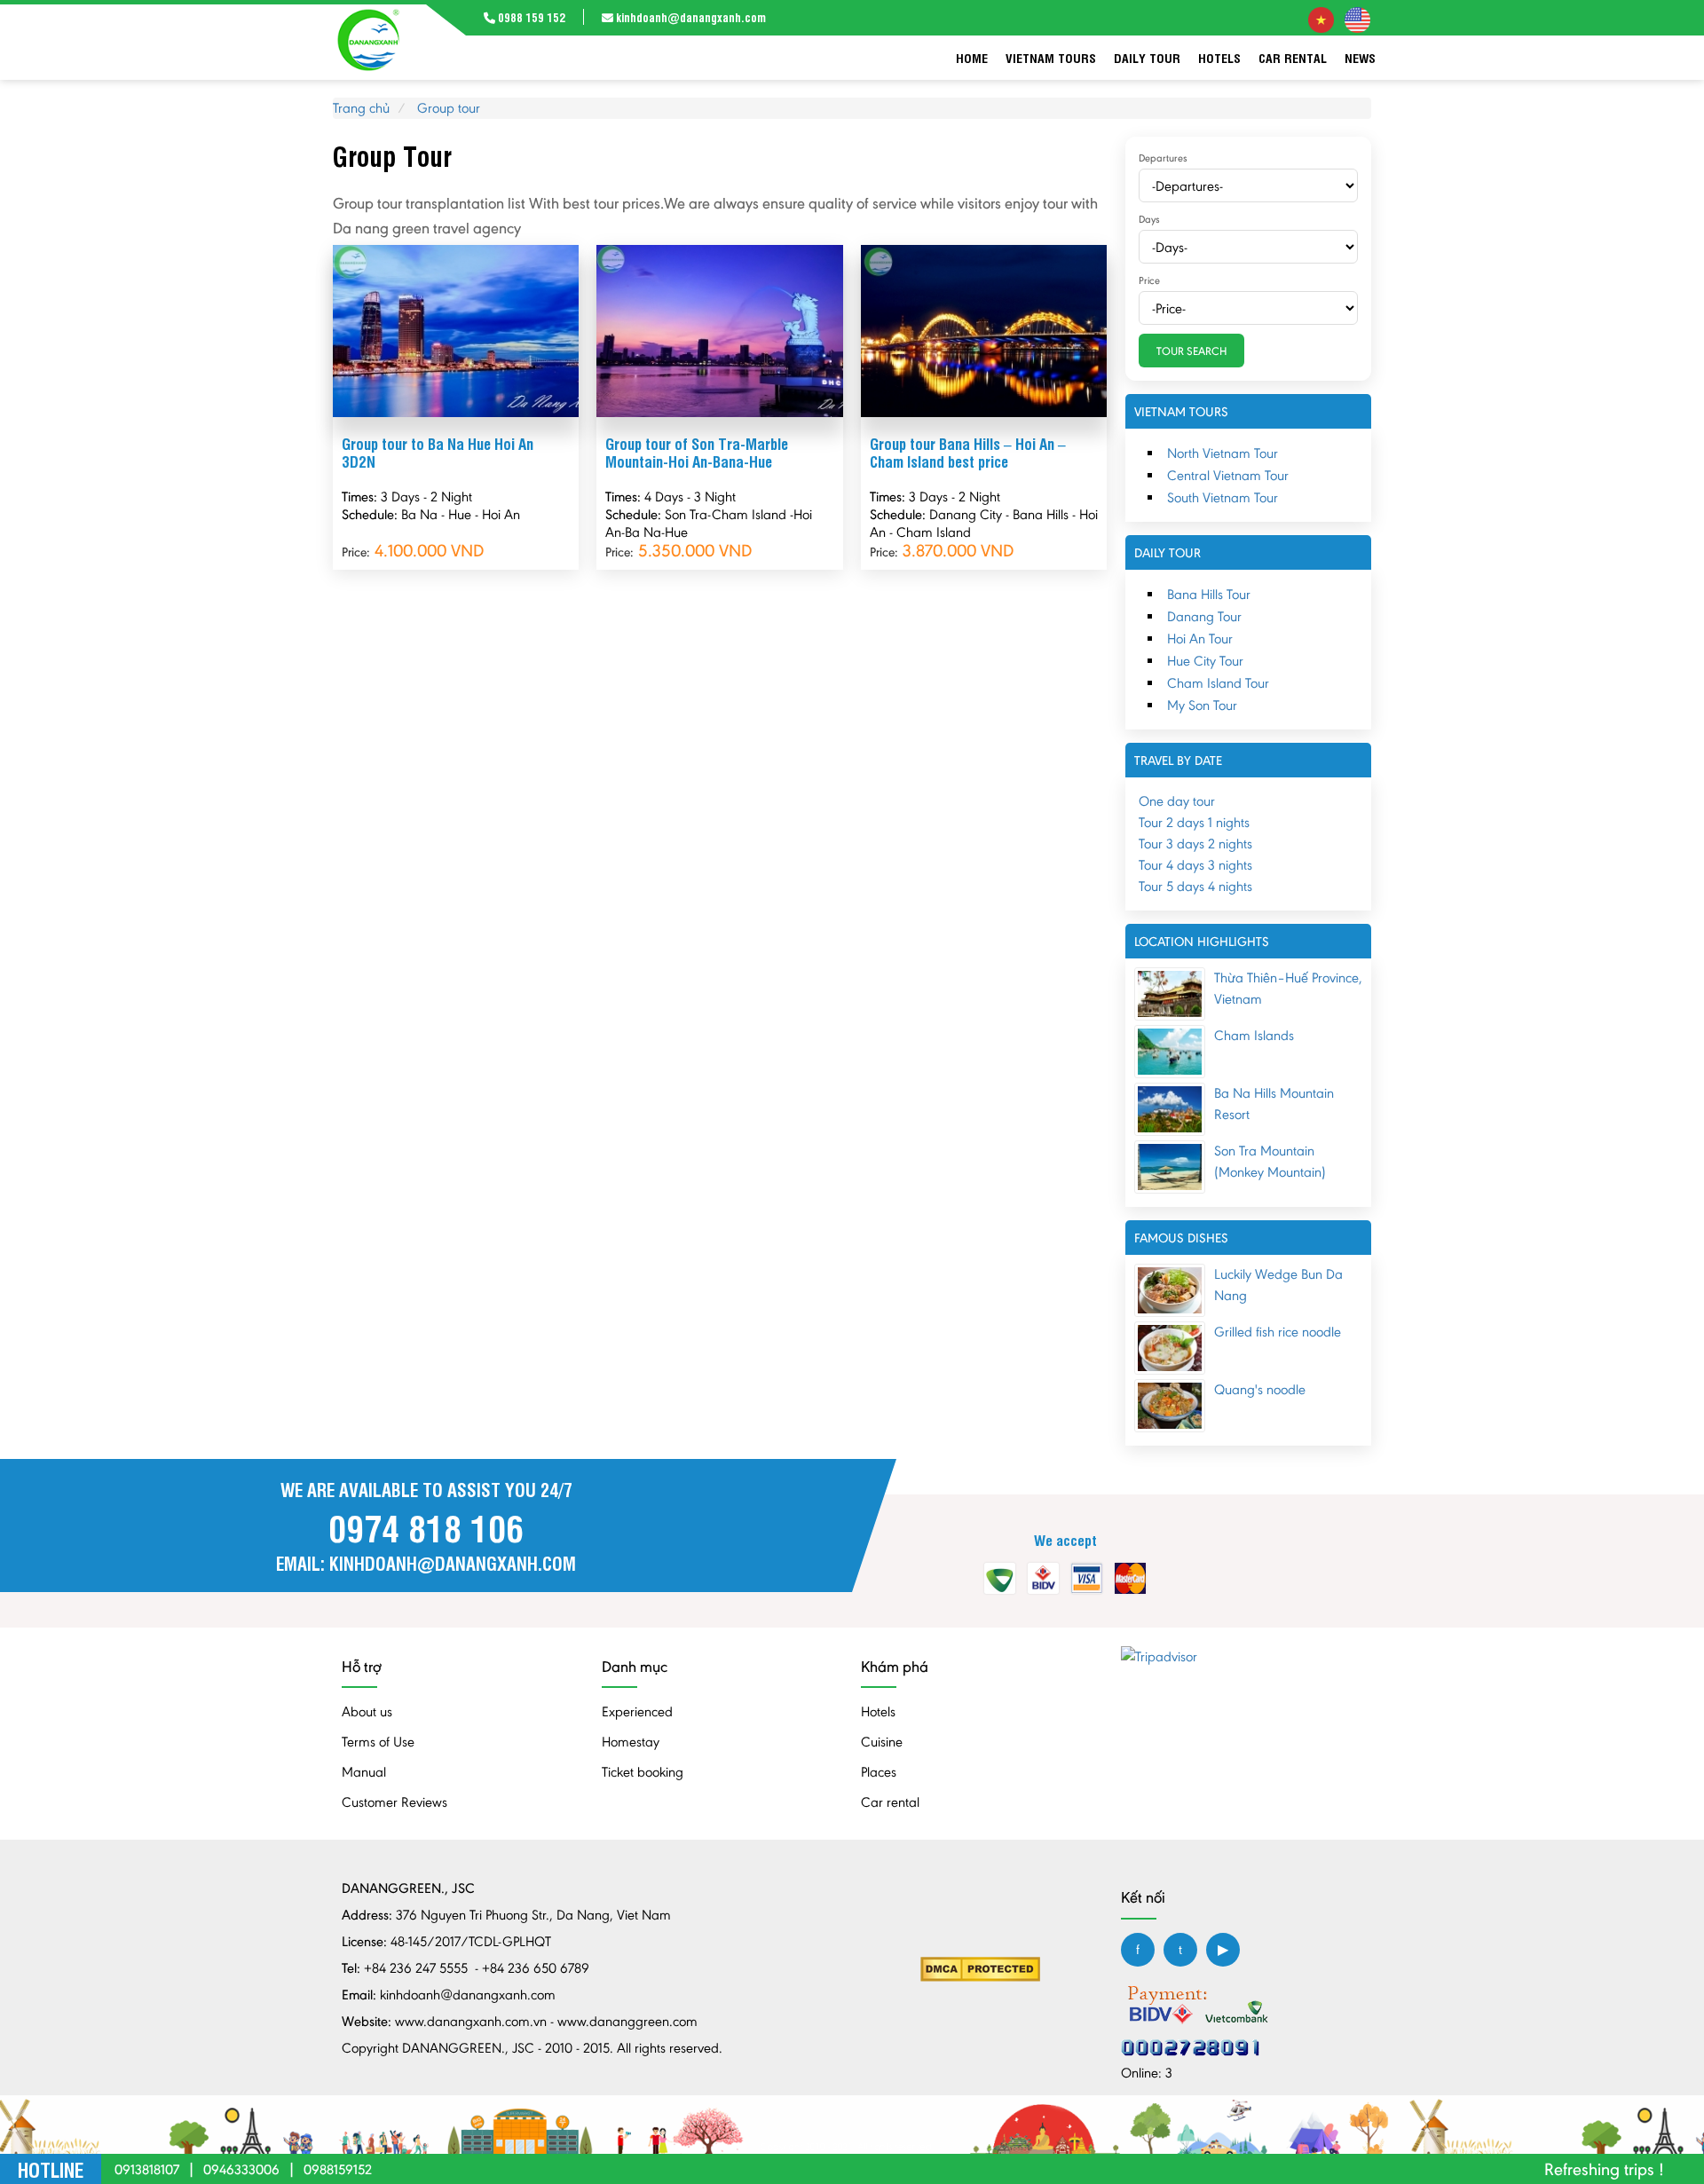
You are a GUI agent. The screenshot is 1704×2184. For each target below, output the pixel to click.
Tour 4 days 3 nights (1195, 865)
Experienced (637, 1711)
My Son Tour (1202, 705)
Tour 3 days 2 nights (1195, 844)
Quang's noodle (1260, 1389)
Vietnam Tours (1051, 57)
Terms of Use (378, 1742)
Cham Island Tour (1218, 683)
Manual (364, 1772)
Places (879, 1772)
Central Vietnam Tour (1228, 475)
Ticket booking (643, 1772)
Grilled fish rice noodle (1278, 1332)
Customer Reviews (394, 1802)
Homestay (631, 1742)
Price (1149, 280)
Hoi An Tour (1200, 639)
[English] (1357, 18)
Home (972, 57)
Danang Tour (1204, 616)
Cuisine (882, 1742)
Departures (1163, 158)
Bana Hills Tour (1209, 594)
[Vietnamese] (1321, 18)
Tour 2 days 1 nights (1194, 822)
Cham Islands (1254, 1035)
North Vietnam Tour (1223, 453)
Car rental (1293, 57)
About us (367, 1711)
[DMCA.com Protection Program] (980, 1968)
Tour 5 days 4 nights (1195, 886)
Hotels (1219, 57)
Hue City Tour (1205, 661)
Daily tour (1147, 57)
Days (1149, 219)
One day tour (1177, 801)
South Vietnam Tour (1223, 497)
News (1360, 57)
